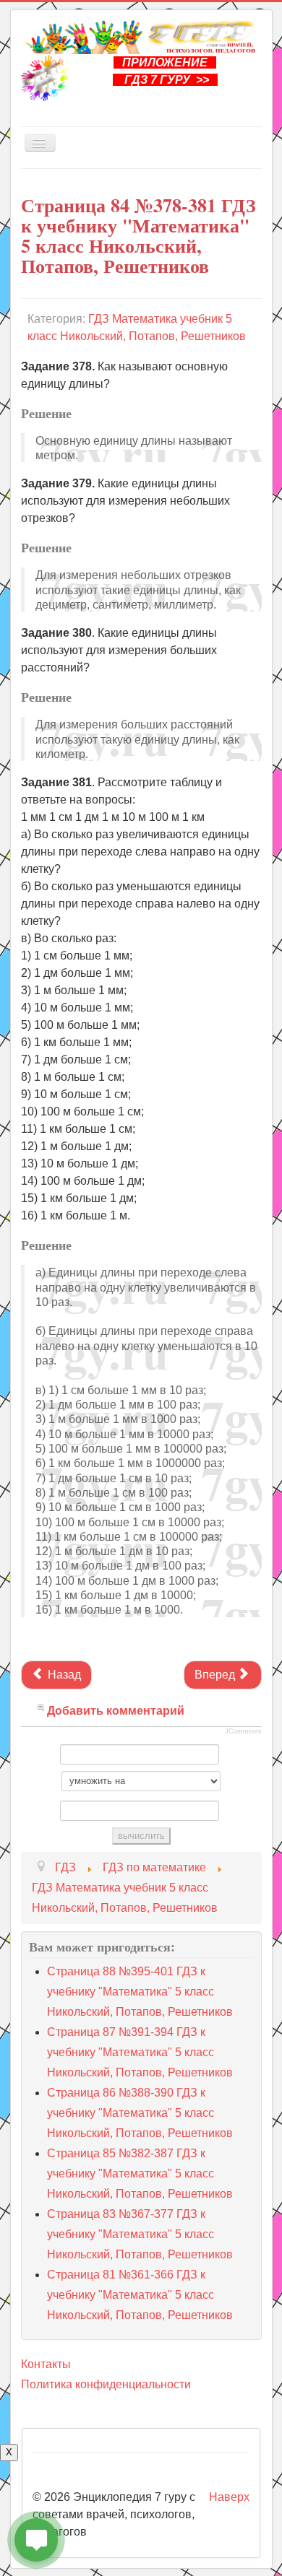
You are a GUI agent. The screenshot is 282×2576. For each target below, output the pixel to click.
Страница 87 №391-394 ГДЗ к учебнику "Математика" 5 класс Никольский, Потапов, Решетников (140, 2052)
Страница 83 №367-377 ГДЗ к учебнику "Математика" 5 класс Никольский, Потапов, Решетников (140, 2234)
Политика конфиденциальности (106, 2384)
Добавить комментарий (116, 1711)
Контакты (46, 2364)
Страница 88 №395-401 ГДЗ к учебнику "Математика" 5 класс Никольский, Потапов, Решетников (140, 1992)
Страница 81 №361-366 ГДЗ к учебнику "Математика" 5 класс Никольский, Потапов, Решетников (140, 2295)
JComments (243, 1731)
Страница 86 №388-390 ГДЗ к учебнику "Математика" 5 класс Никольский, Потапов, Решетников (140, 2113)
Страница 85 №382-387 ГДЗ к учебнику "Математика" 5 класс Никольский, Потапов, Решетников (140, 2173)
